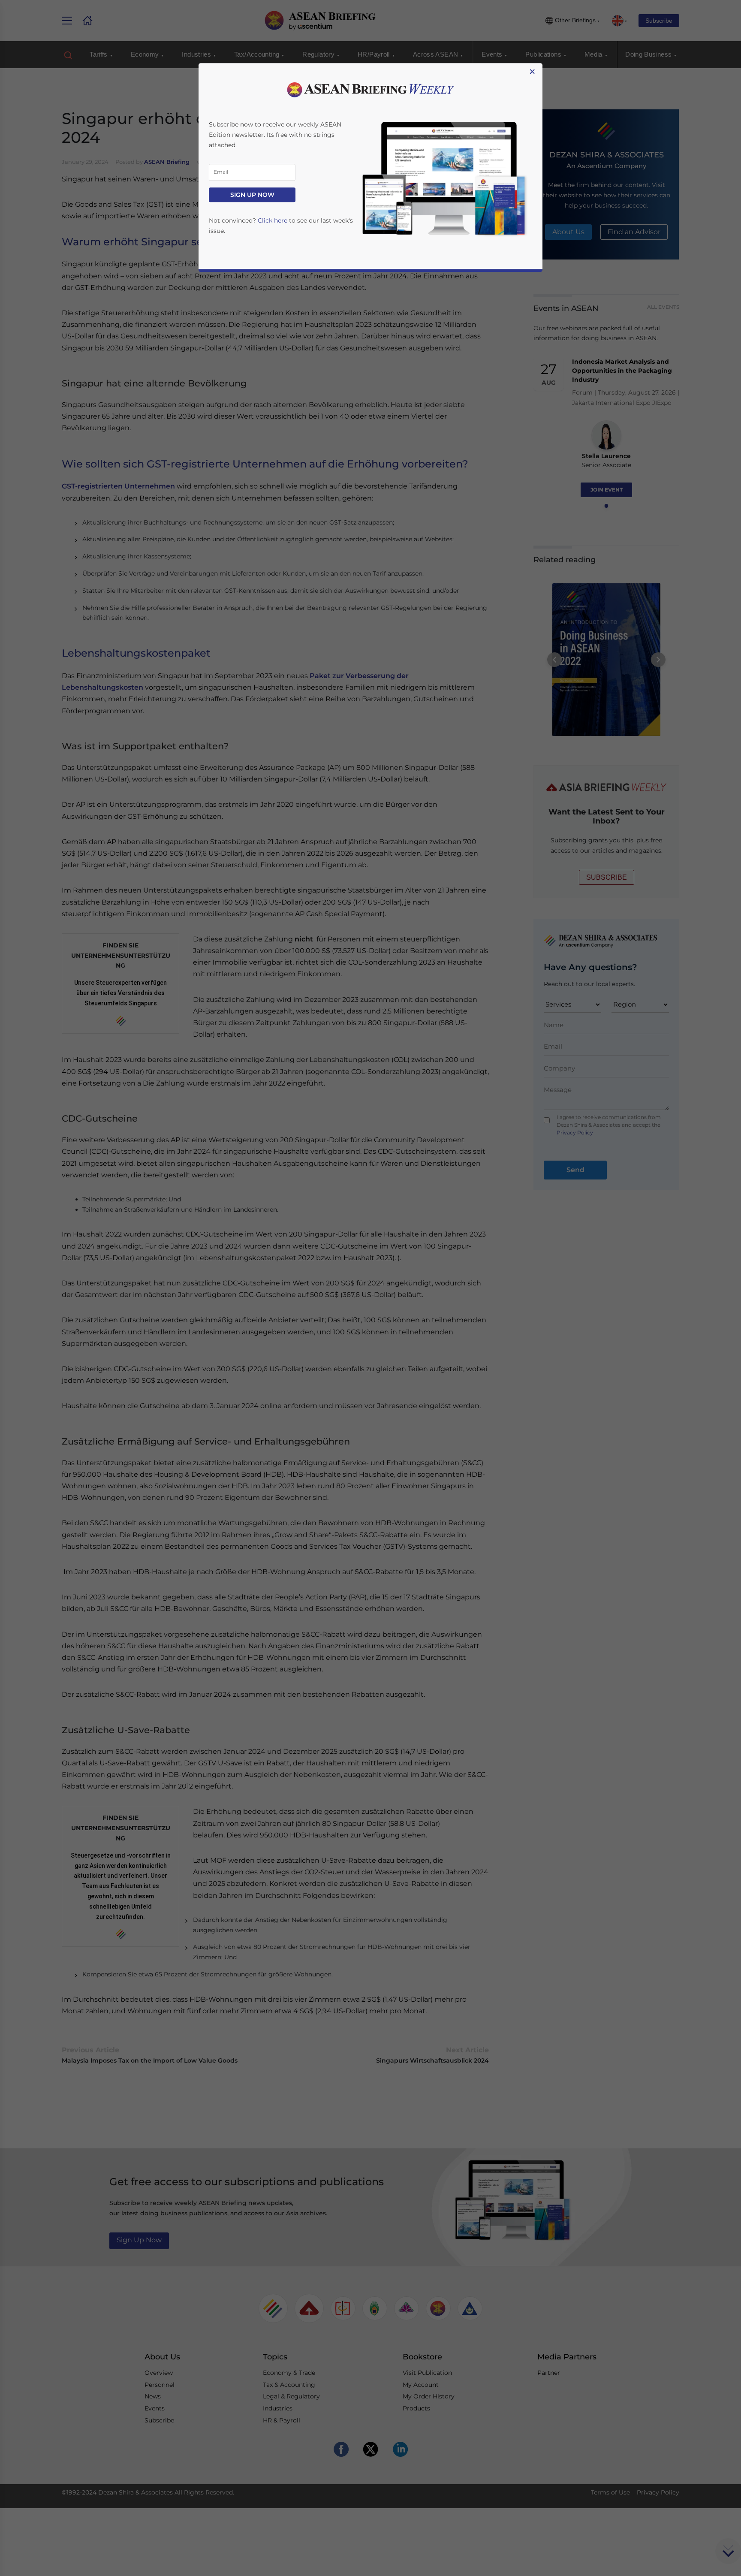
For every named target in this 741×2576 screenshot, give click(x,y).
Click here (273, 220)
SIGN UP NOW (252, 195)
